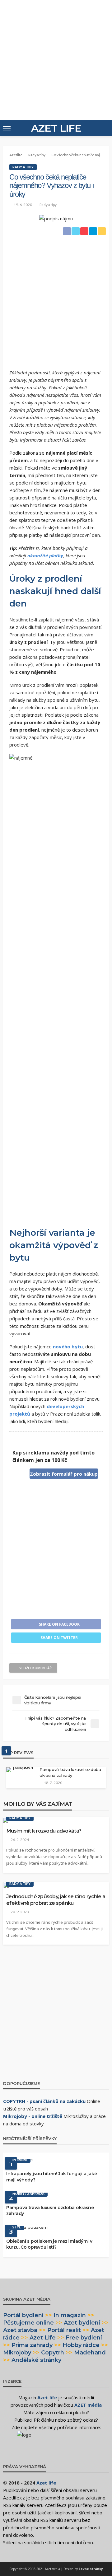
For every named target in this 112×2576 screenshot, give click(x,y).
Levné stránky (91, 2569)
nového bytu (68, 1347)
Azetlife (16, 155)
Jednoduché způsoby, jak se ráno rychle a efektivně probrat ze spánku (56, 1900)
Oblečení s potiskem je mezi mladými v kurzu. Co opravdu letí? (49, 2244)
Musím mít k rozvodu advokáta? (44, 1831)
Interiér (20, 2159)
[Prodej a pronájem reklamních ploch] (56, 2440)
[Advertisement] (56, 59)
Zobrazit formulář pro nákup (64, 1474)
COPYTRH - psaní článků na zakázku (44, 2101)
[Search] (104, 128)
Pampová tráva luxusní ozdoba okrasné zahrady (70, 1772)
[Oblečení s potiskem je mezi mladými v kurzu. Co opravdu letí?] (27, 2229)
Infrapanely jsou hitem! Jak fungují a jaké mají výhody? (51, 2177)
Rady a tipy (23, 167)
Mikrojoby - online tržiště (33, 2116)
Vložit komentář (35, 1668)
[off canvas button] (7, 128)
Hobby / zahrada (28, 2193)
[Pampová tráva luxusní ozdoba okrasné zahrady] (21, 1770)
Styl (17, 2227)
